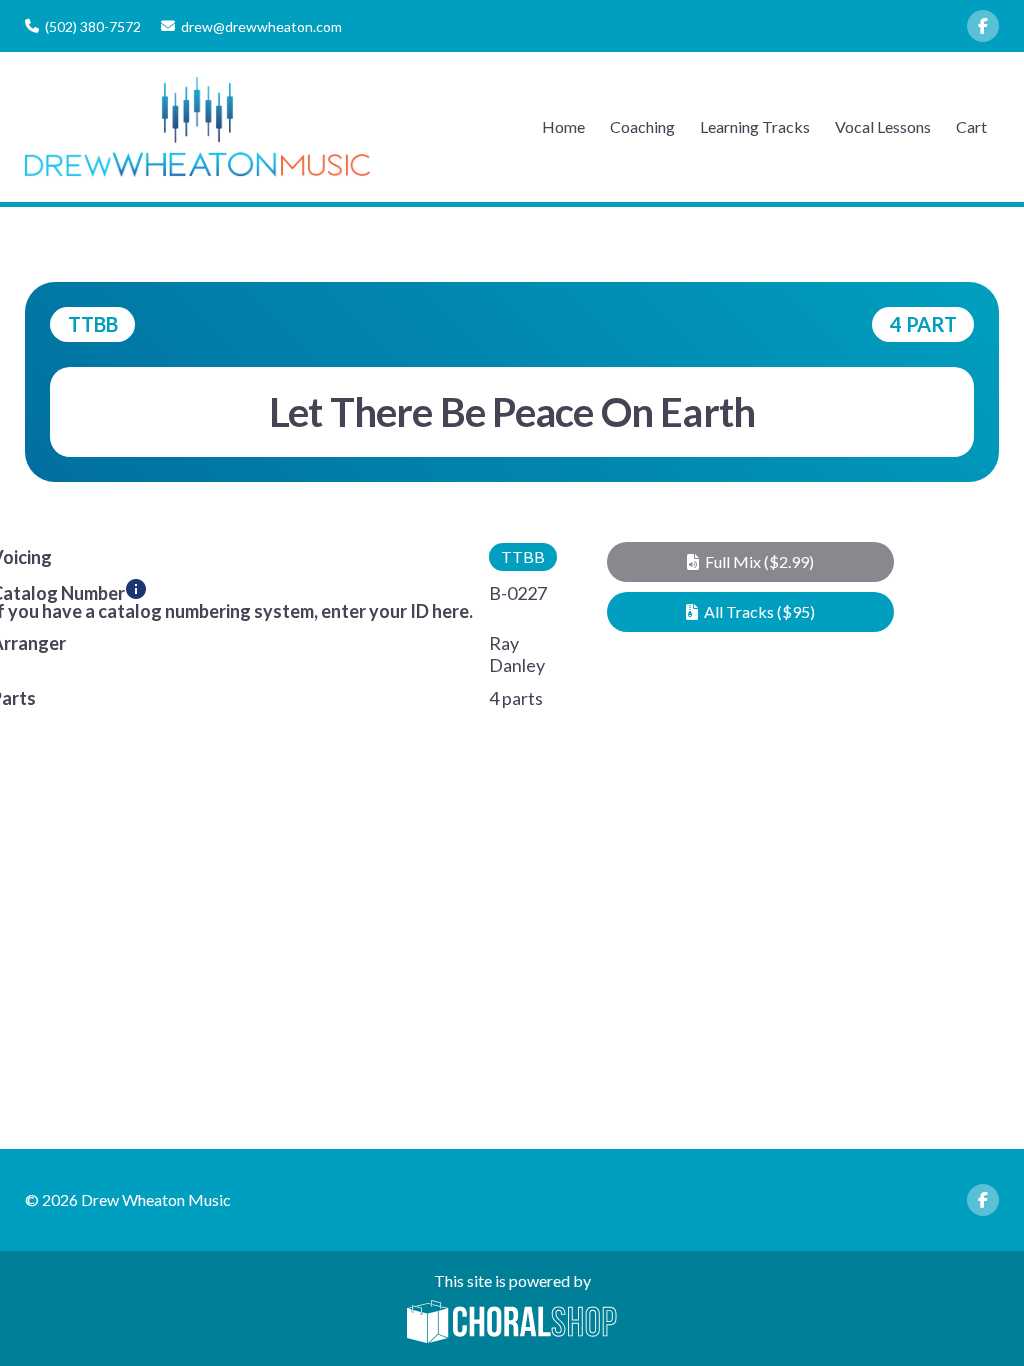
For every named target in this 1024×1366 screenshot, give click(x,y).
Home (563, 126)
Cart (971, 126)
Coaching (642, 126)
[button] (751, 562)
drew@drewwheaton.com (261, 26)
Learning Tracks (755, 126)
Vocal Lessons (883, 126)
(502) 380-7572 (93, 26)
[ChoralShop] (512, 1323)
